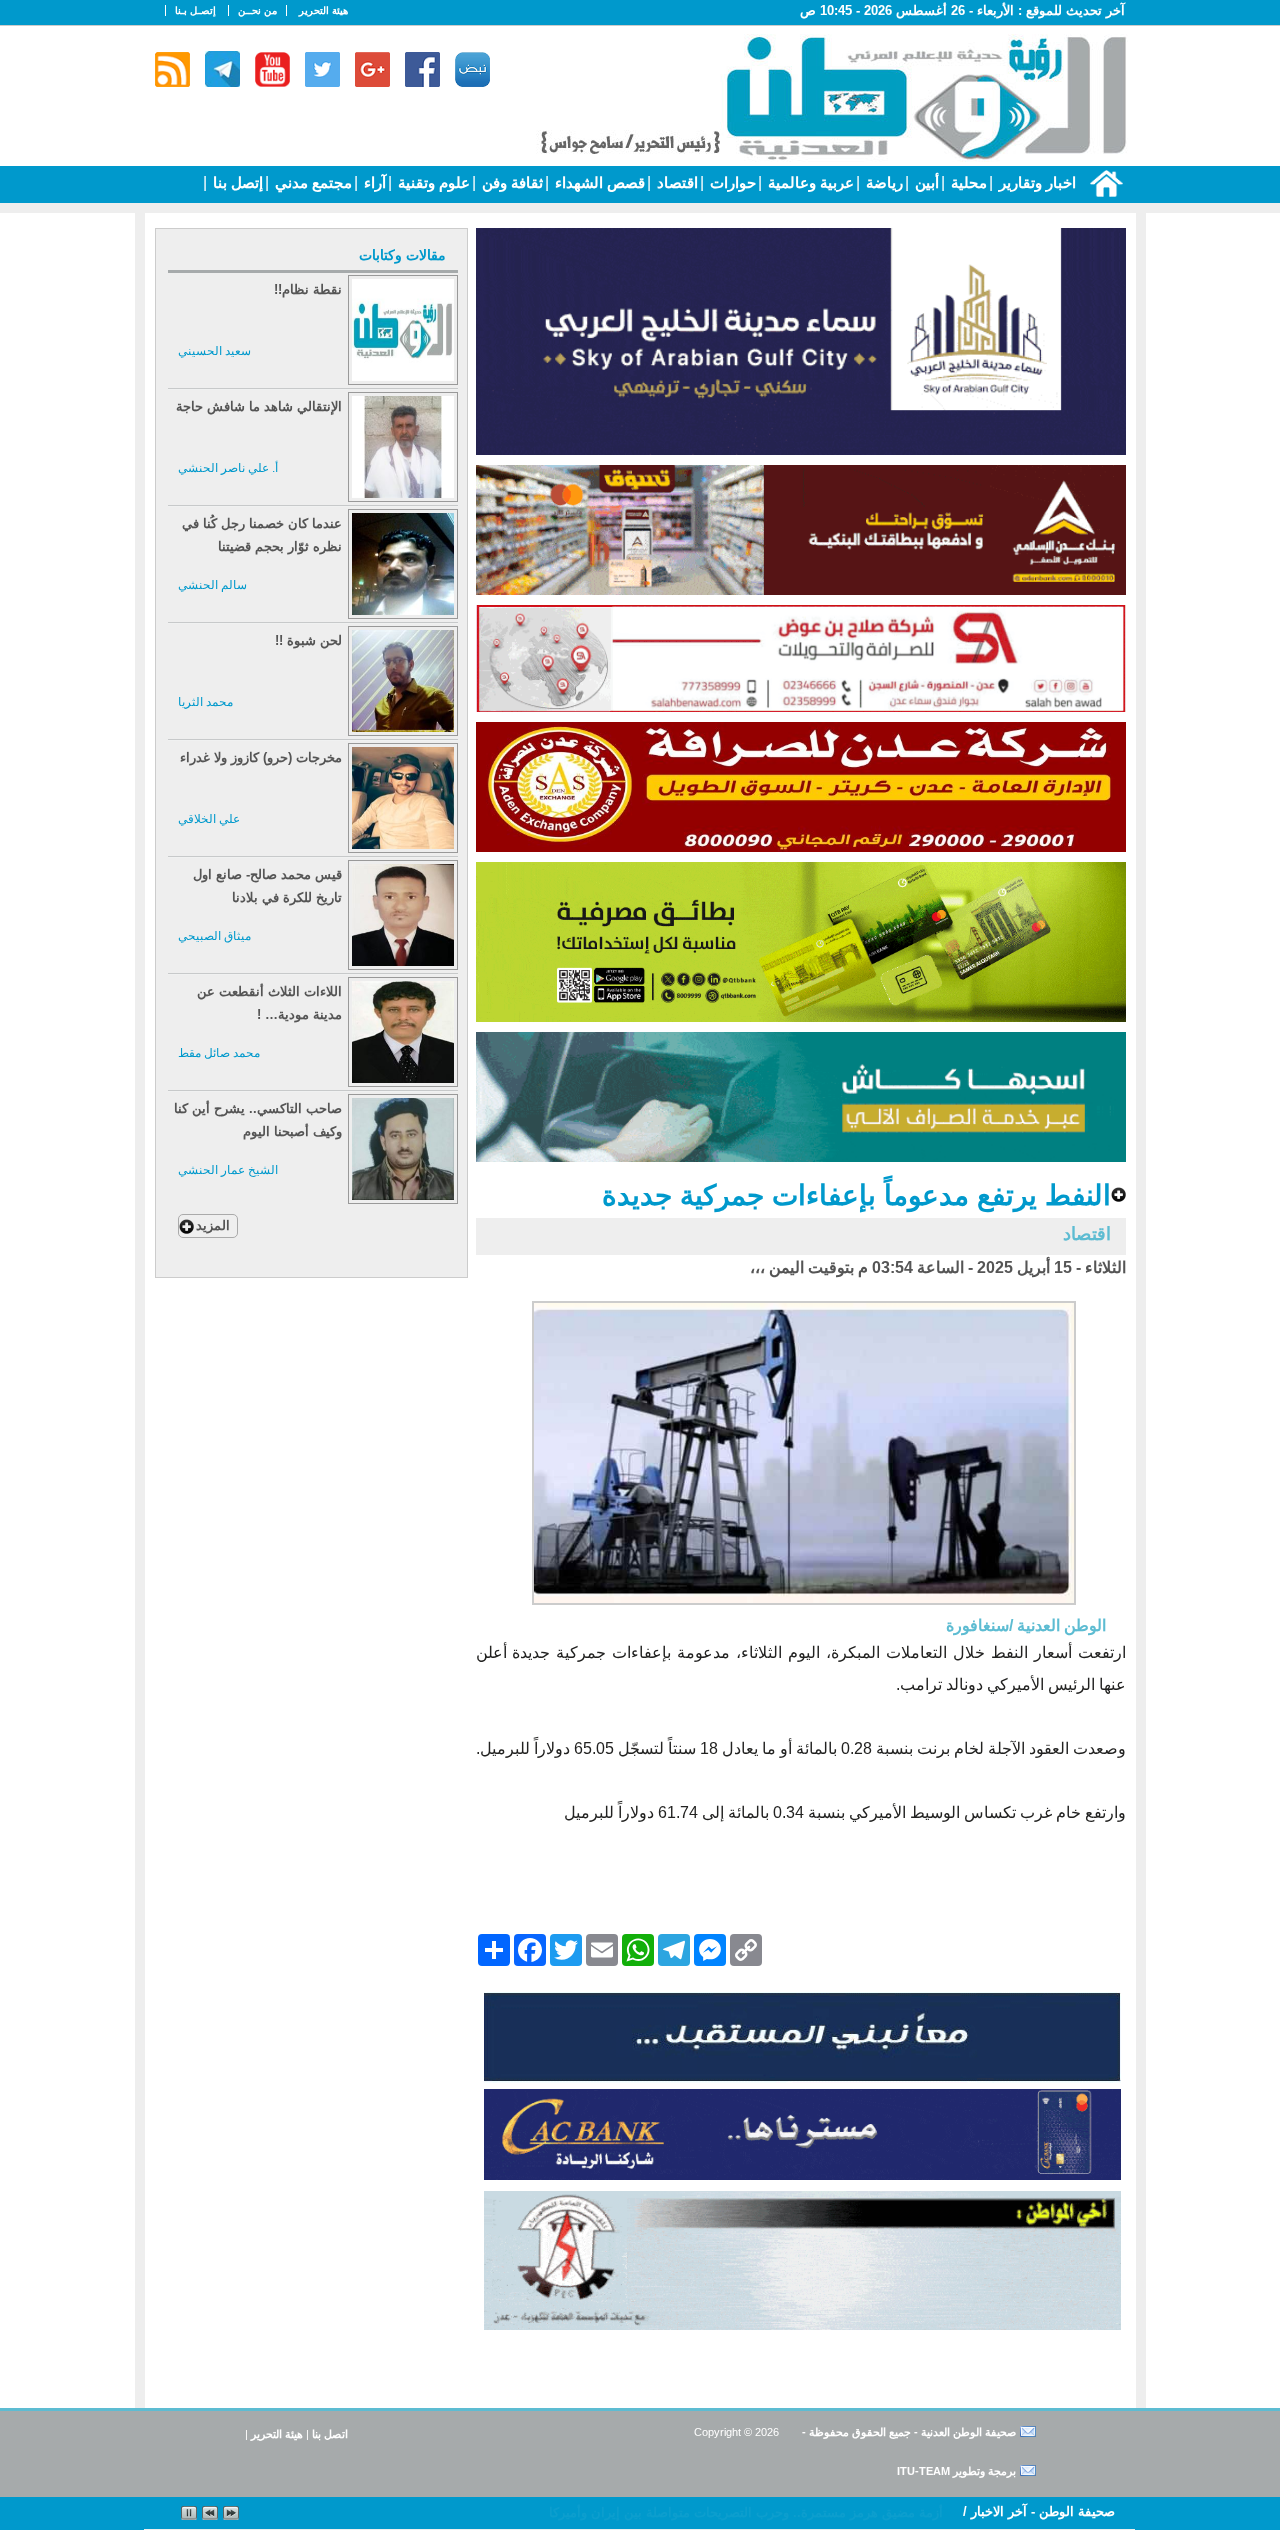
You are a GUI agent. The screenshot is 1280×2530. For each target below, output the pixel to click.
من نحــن (257, 10)
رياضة (882, 182)
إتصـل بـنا (195, 10)
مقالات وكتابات (402, 255)
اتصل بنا (330, 2434)
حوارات (731, 182)
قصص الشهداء (598, 182)
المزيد (213, 1225)
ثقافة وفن (510, 182)
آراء (373, 182)
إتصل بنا (236, 182)
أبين (925, 182)
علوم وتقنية (432, 182)
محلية (967, 182)
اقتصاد (675, 182)
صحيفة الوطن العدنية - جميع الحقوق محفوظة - (907, 2432)
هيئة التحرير (323, 10)
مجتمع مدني (311, 182)
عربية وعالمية (809, 182)
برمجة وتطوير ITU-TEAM (956, 2471)
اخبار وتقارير (1035, 182)
